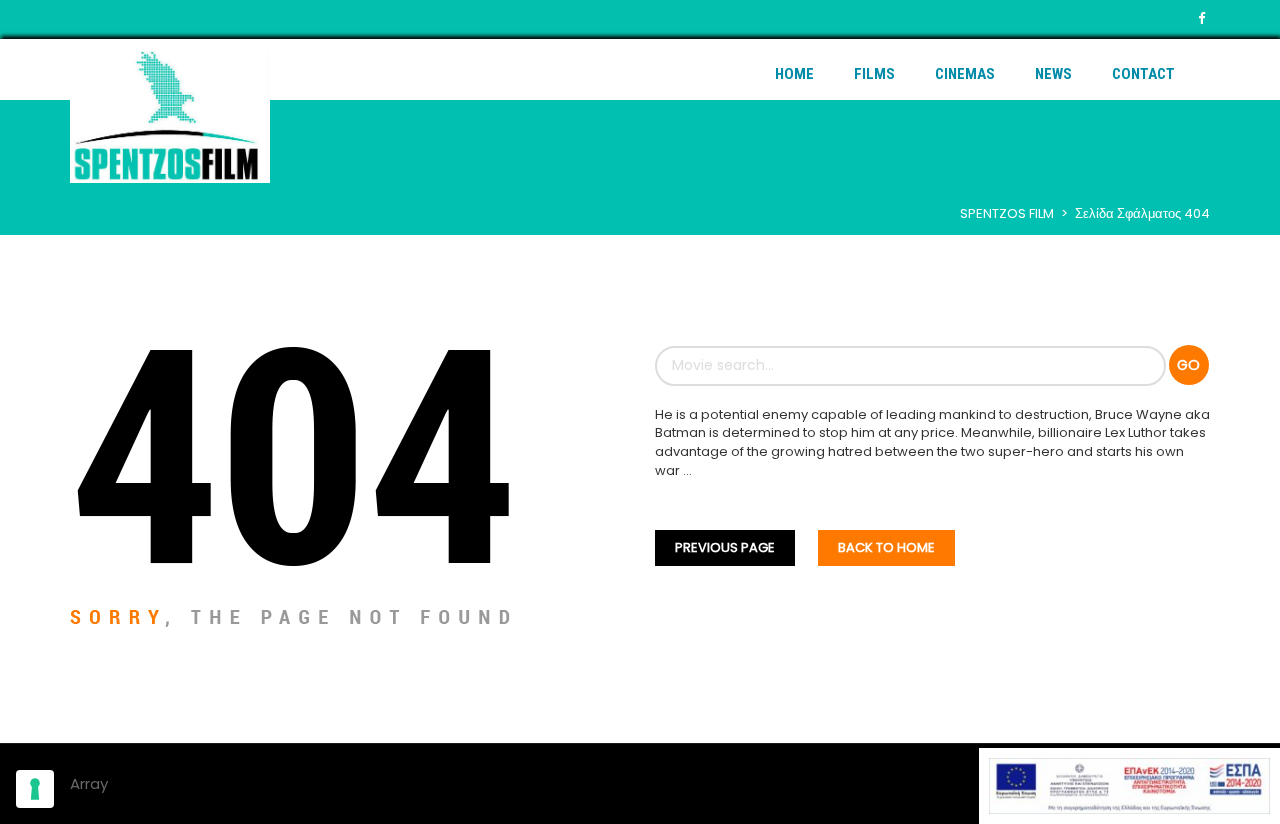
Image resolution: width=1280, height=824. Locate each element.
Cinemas (965, 74)
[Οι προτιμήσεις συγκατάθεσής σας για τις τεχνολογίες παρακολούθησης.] (35, 789)
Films (874, 74)
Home (794, 74)
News (1053, 74)
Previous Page (725, 547)
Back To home (886, 547)
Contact (1143, 74)
